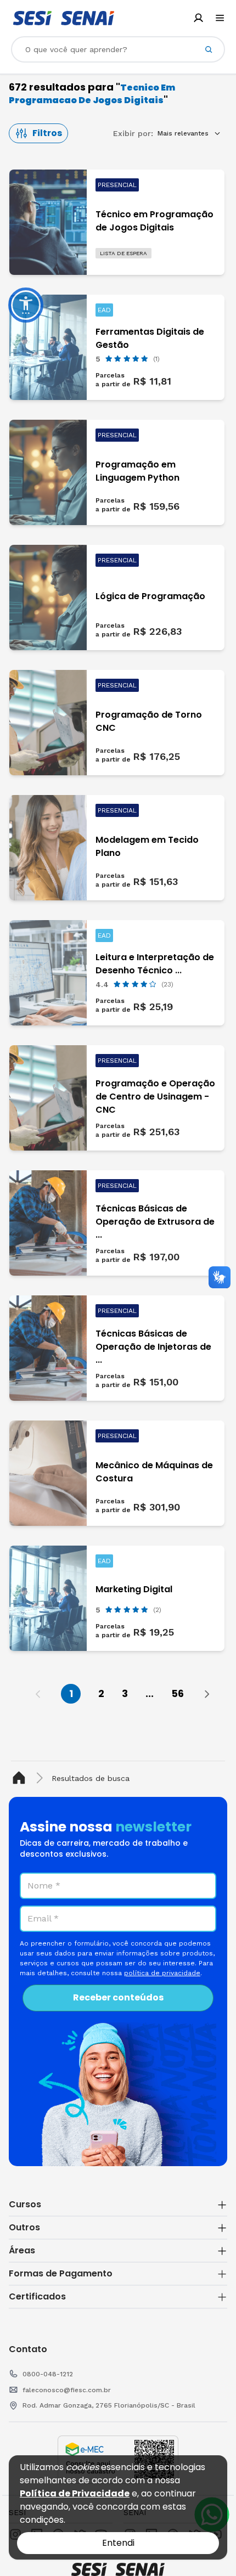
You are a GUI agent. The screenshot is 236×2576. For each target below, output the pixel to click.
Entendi (118, 2543)
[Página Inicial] (21, 1778)
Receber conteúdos (118, 1997)
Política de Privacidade (75, 2493)
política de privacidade (162, 1973)
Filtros (47, 133)
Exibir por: (133, 133)
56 (178, 1693)
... (150, 1693)
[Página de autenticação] (198, 18)
